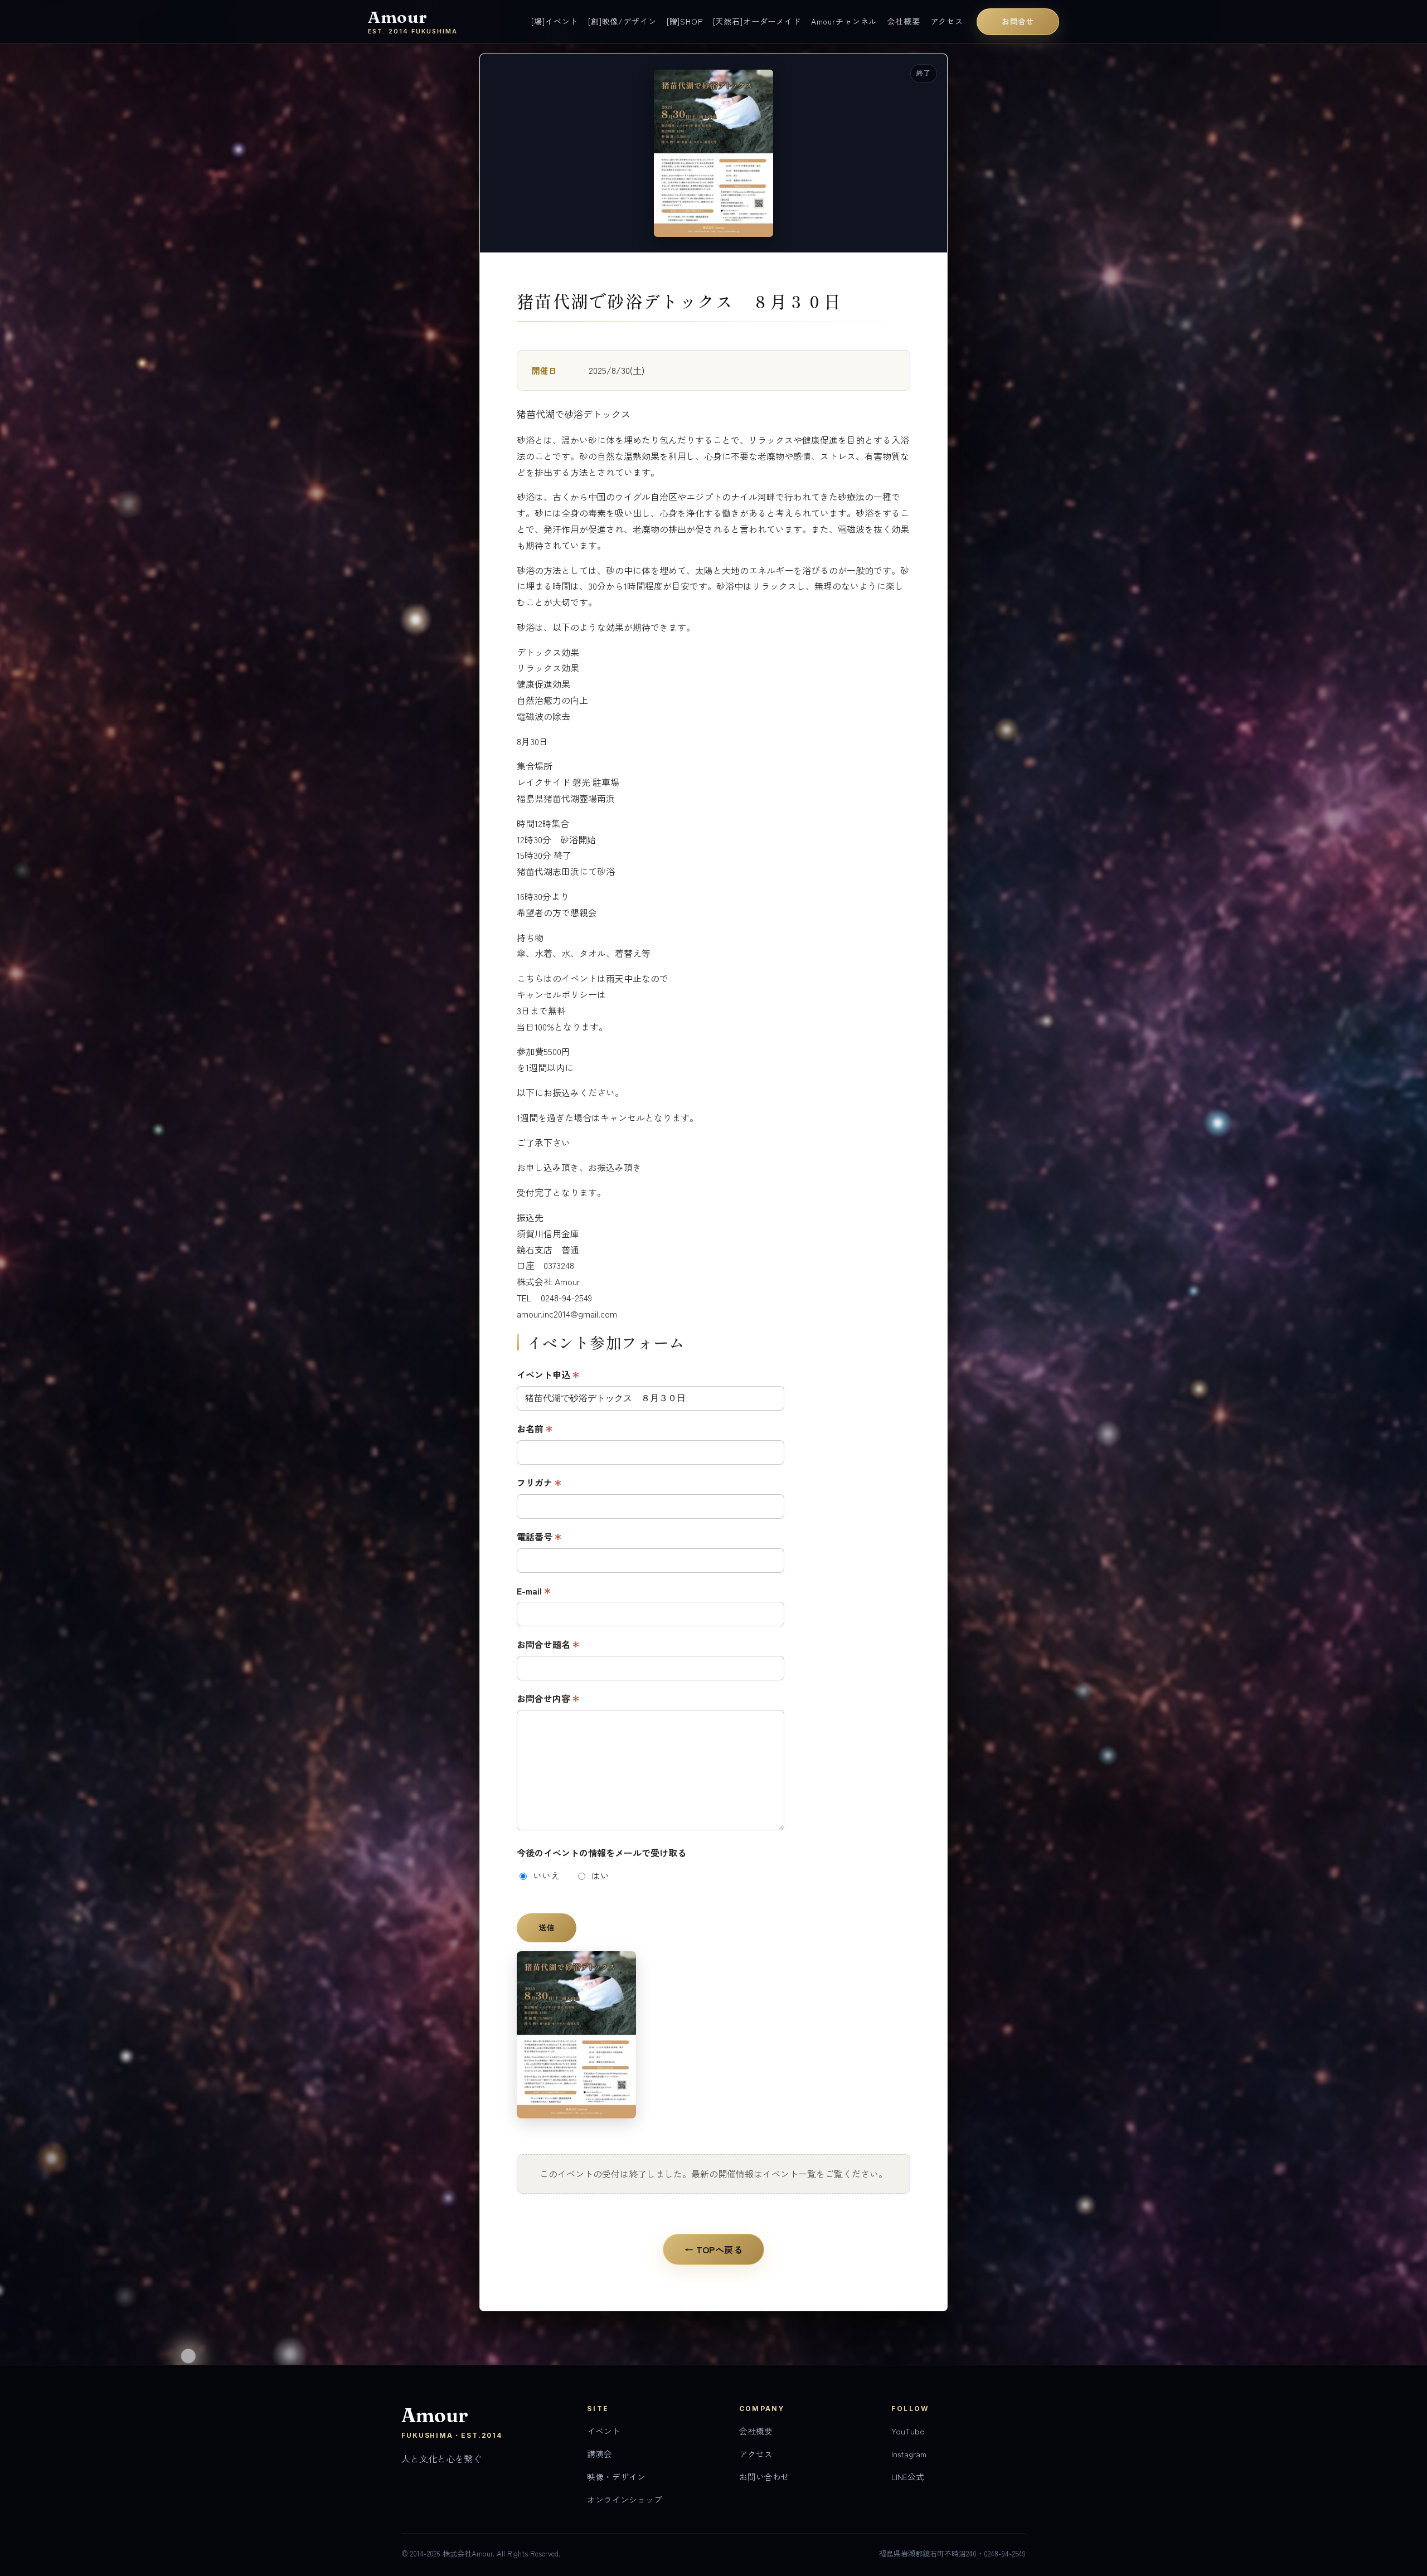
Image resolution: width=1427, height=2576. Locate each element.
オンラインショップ (625, 2499)
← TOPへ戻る (714, 2249)
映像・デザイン (616, 2477)
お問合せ (1018, 21)
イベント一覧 (789, 2174)
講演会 (600, 2454)
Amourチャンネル (844, 21)
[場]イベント (555, 21)
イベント (604, 2431)
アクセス (947, 21)
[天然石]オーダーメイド (757, 21)
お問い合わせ (764, 2477)
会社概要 (903, 21)
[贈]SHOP (685, 21)
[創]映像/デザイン (622, 21)
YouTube (908, 2431)
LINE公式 (908, 2477)
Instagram (909, 2454)
